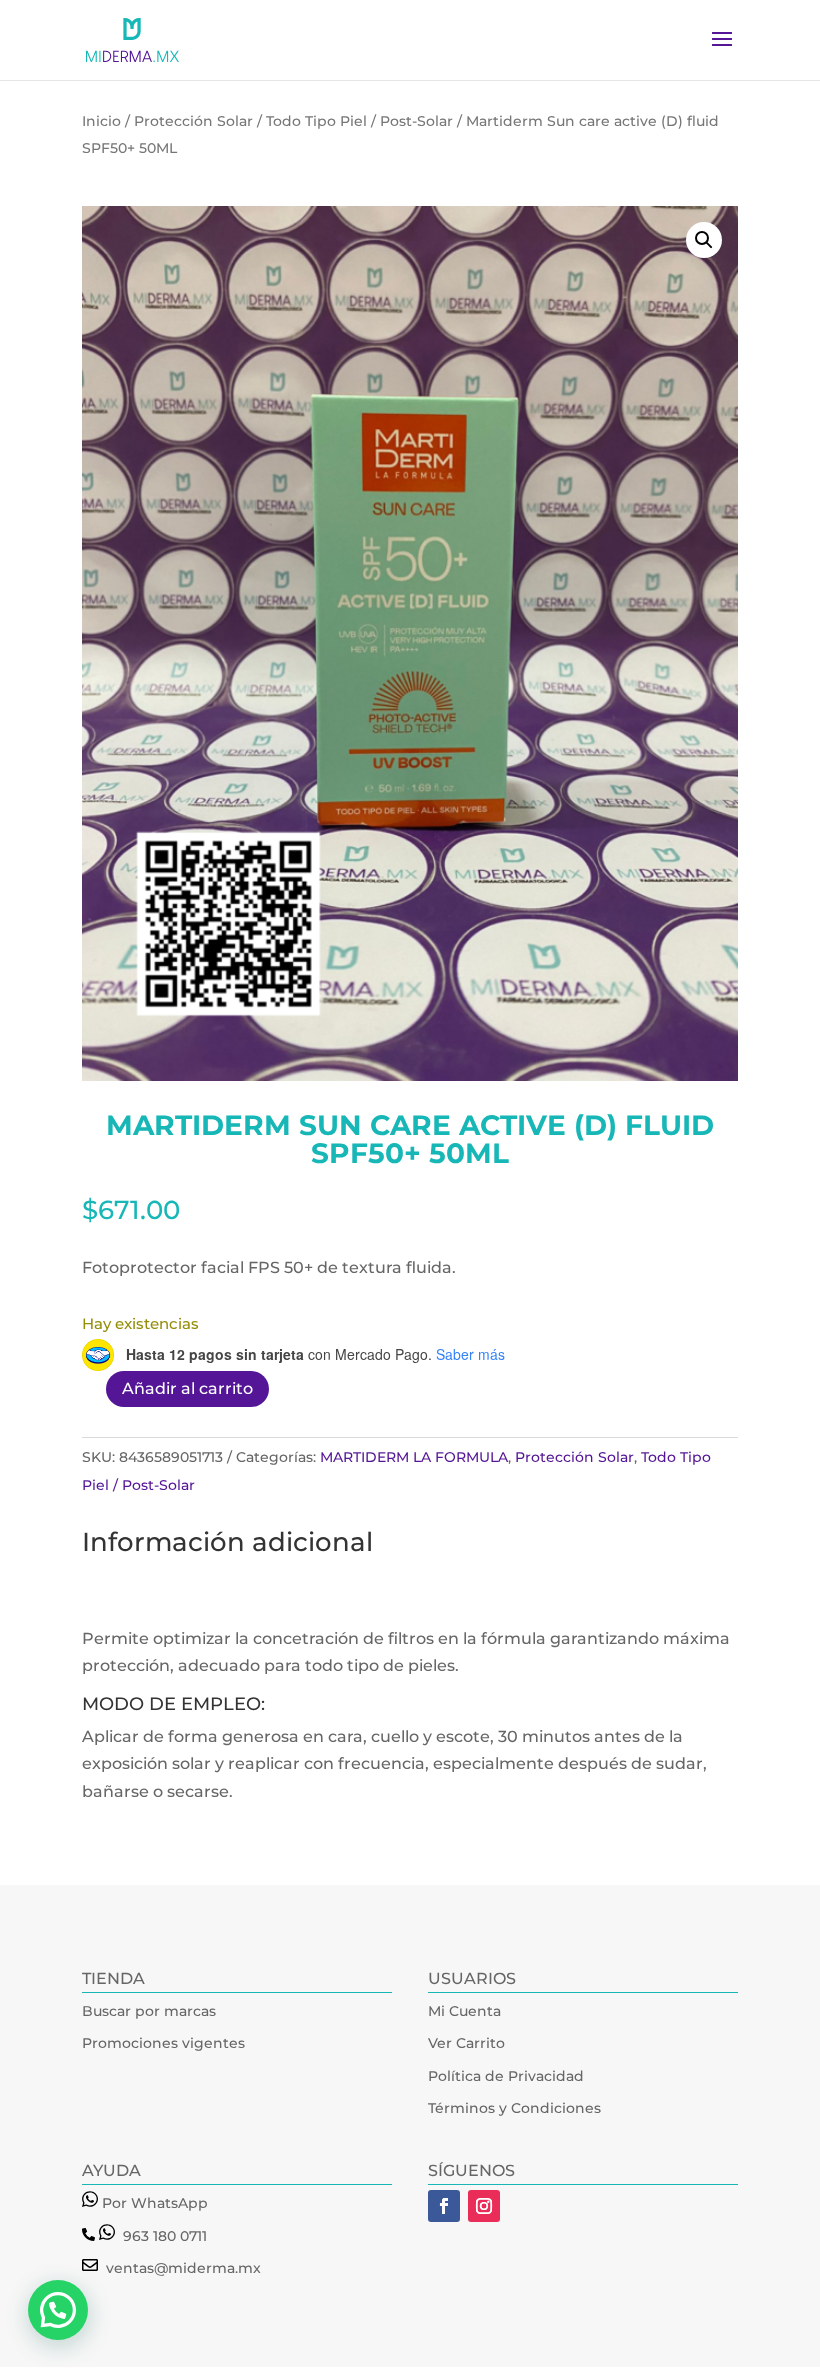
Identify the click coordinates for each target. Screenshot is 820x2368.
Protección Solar (193, 121)
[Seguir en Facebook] (444, 2206)
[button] (704, 240)
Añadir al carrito (187, 1388)
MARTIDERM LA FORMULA (414, 1457)
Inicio (101, 121)
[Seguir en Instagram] (484, 2206)
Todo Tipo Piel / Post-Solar (359, 121)
